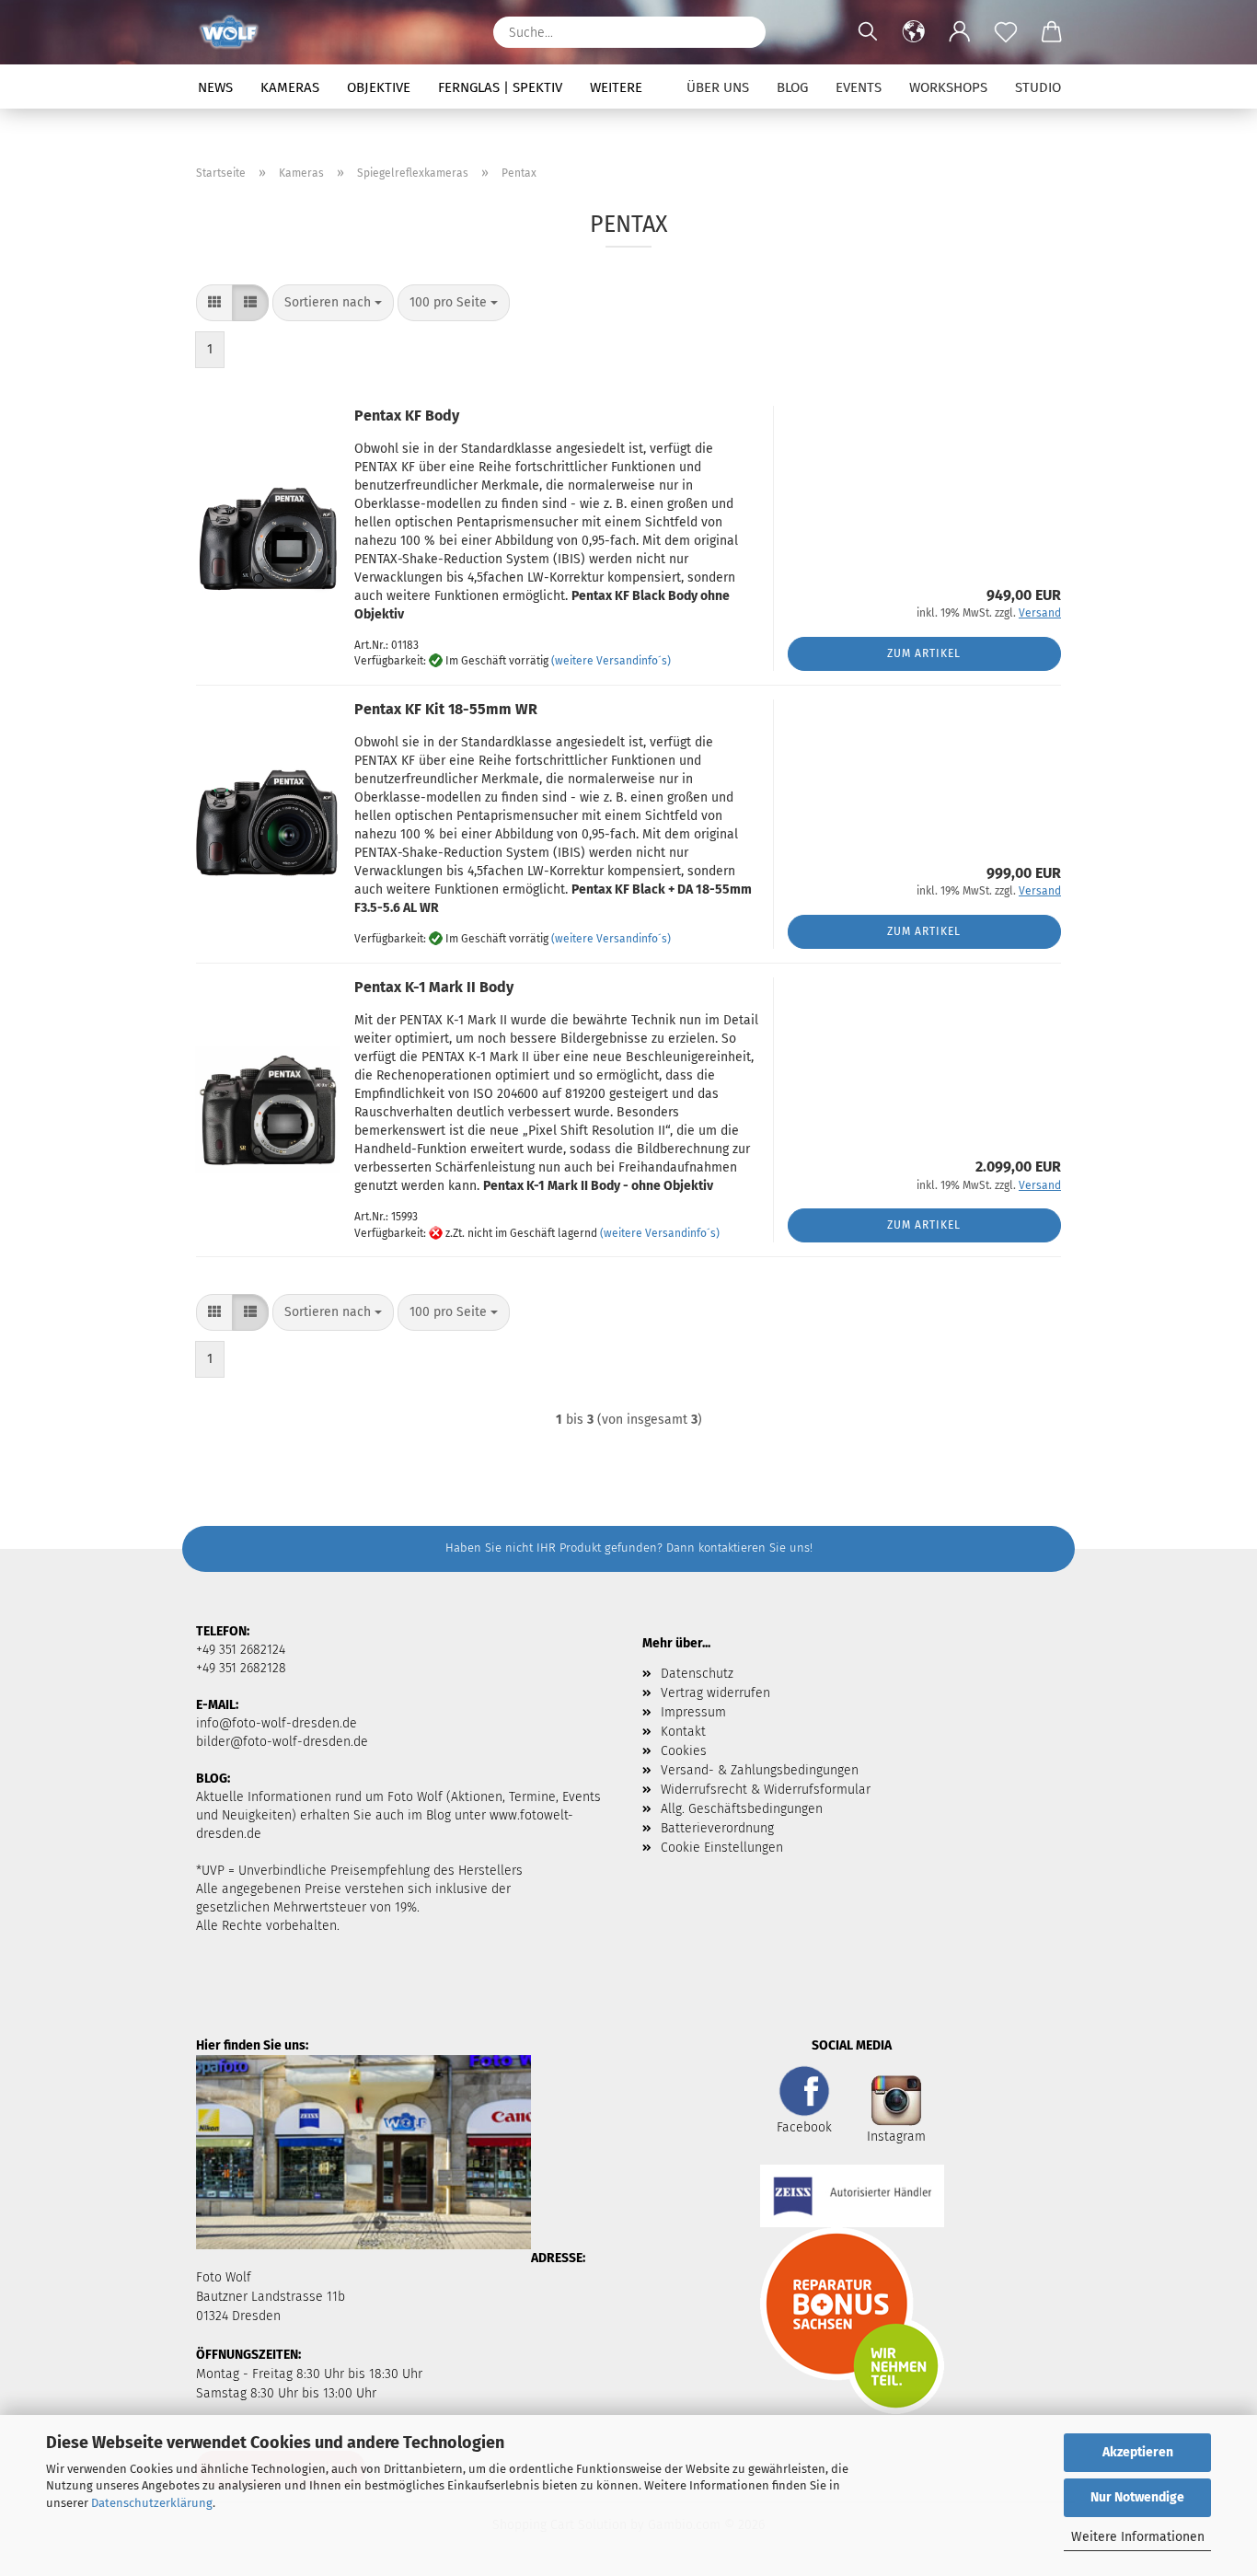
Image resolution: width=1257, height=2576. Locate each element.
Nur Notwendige (1137, 2497)
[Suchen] (743, 32)
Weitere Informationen (1138, 2537)
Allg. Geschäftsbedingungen (742, 1809)
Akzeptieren (1138, 2452)
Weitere (616, 87)
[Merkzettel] (1006, 32)
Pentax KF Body (407, 416)
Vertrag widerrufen (715, 1693)
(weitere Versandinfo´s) (611, 662)
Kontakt (683, 1732)
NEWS (215, 87)
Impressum (693, 1712)
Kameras (290, 87)
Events (859, 87)
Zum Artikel (924, 653)
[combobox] (333, 303)
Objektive (379, 87)
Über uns (718, 87)
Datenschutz (697, 1674)
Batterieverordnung (717, 1828)
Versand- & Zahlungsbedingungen (760, 1770)
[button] (914, 32)
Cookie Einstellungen (722, 1848)
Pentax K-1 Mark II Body (434, 987)
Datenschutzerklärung (152, 2503)
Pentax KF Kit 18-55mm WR (446, 709)
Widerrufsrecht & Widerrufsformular (766, 1790)
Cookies (684, 1751)
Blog (792, 87)
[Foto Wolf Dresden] (236, 32)
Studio (1038, 87)
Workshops (948, 87)
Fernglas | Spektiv (500, 87)
